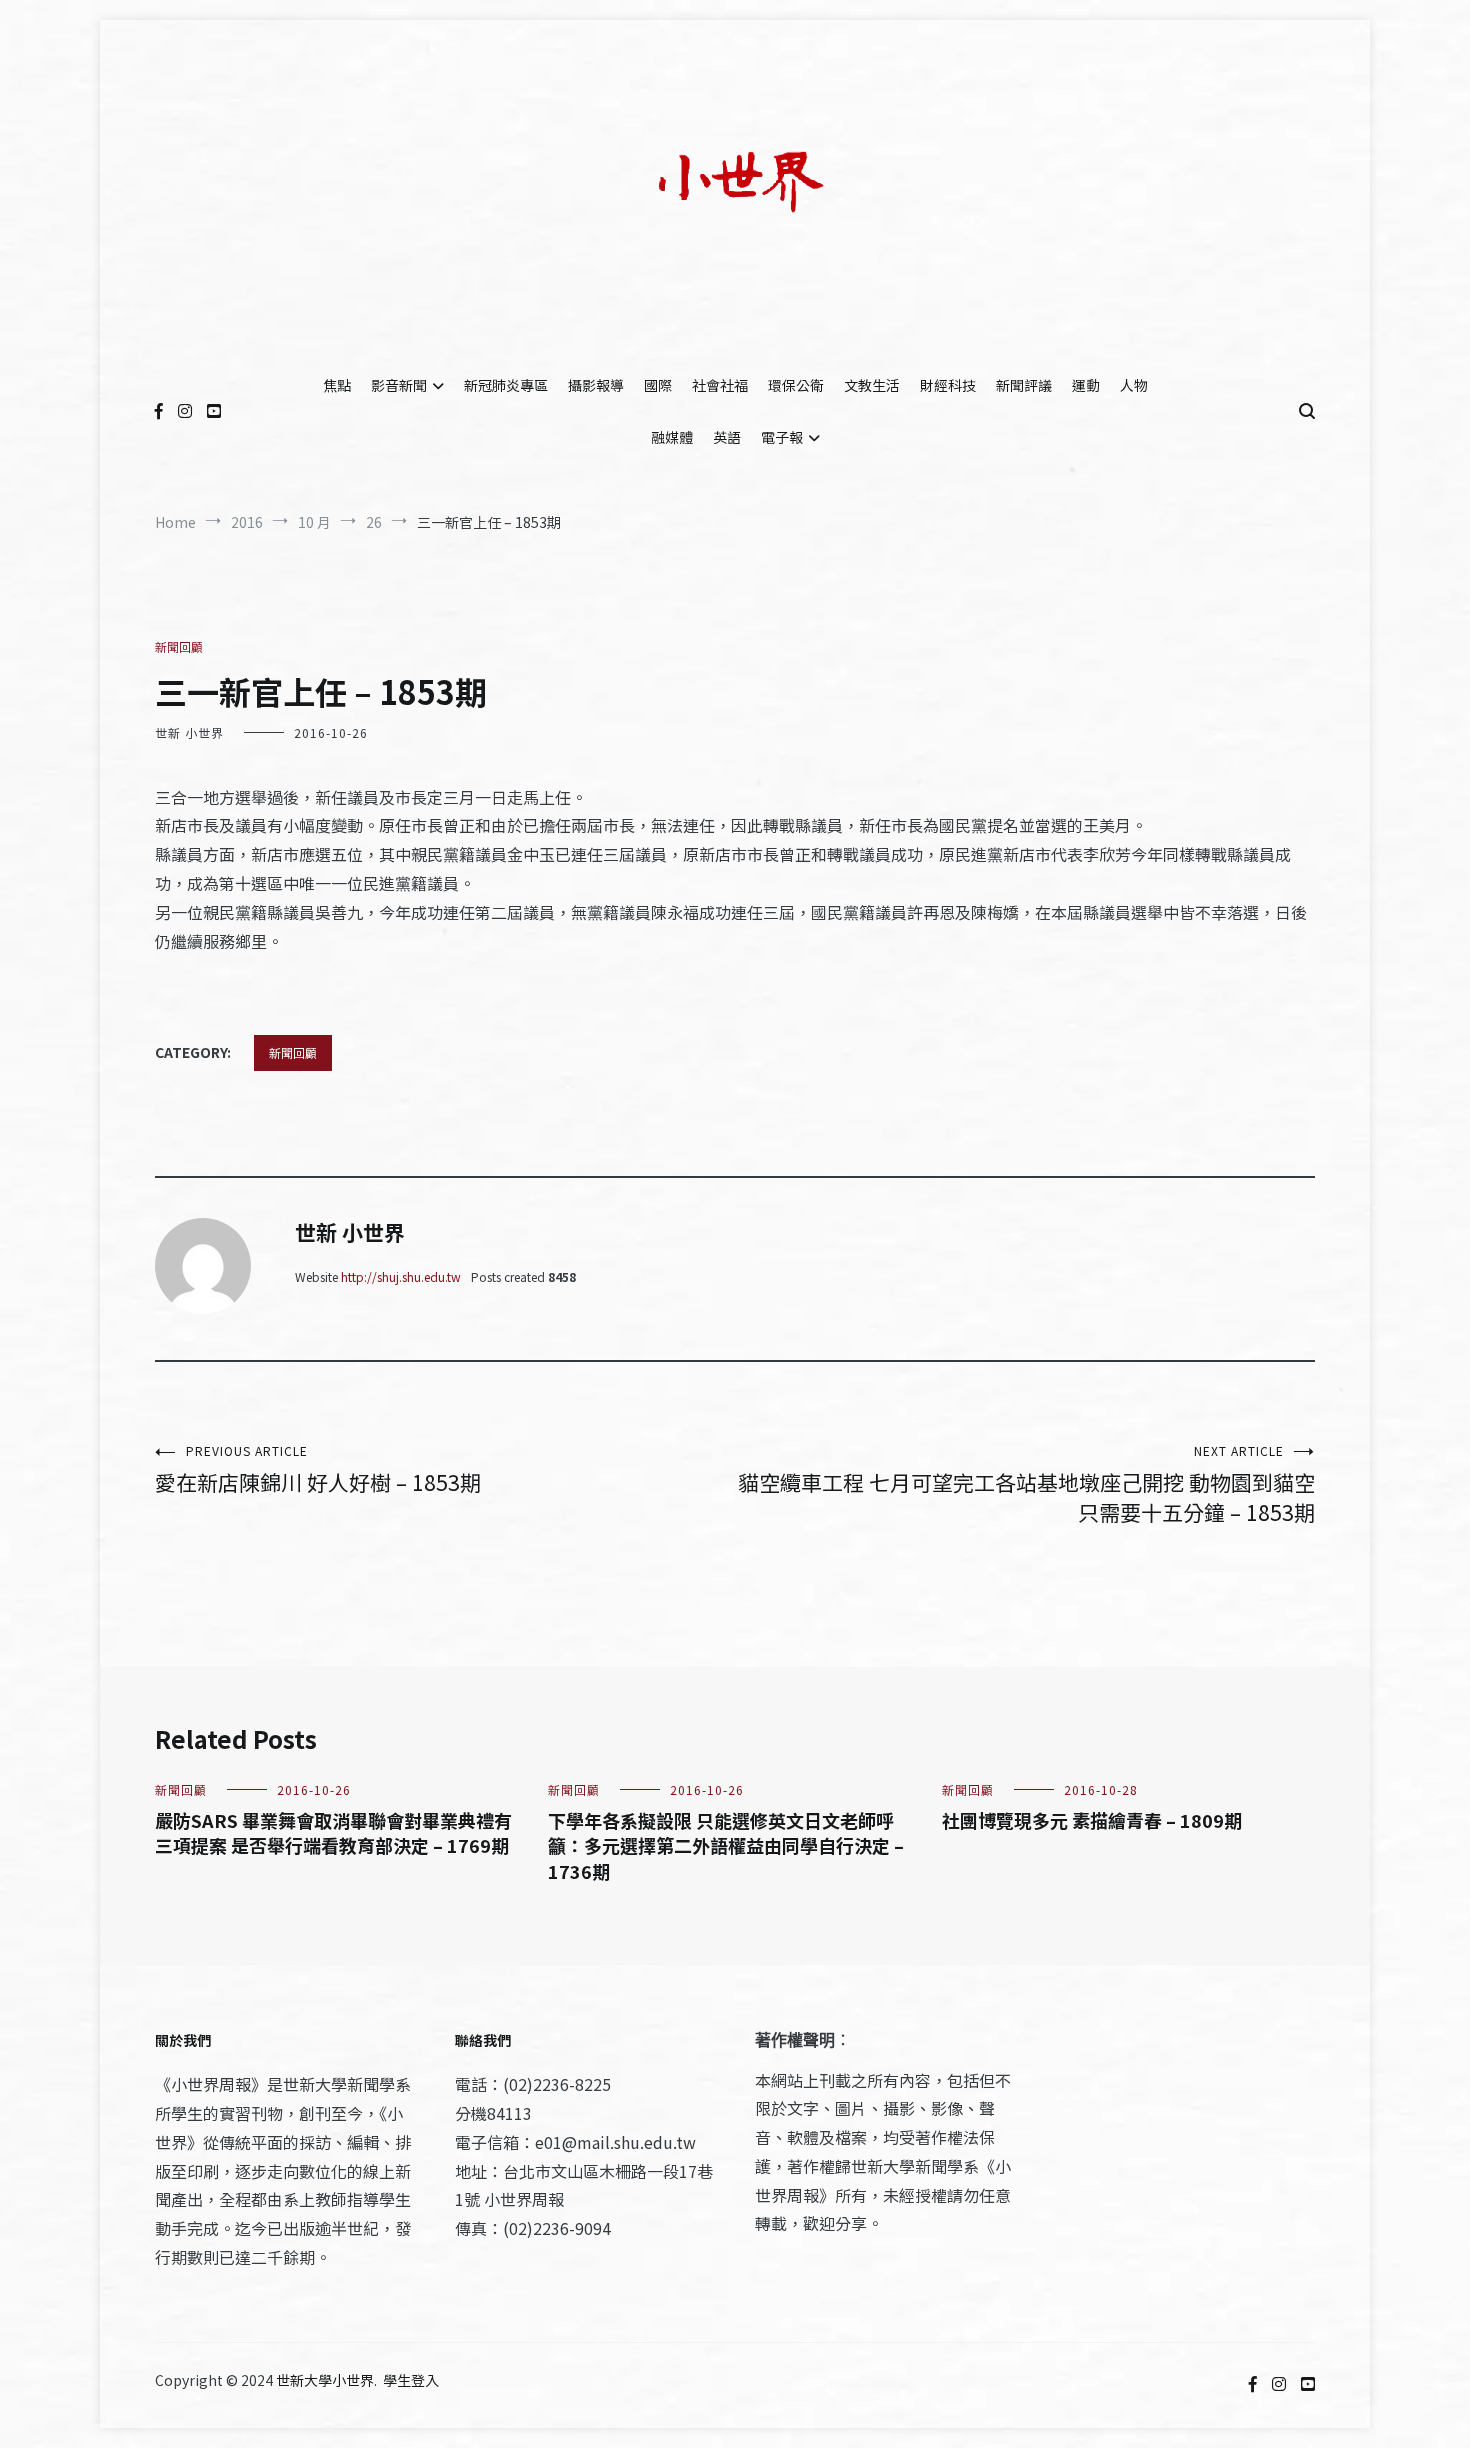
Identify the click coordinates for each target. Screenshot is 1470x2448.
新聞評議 (1024, 385)
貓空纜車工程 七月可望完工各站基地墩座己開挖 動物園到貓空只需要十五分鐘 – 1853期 (1026, 1484)
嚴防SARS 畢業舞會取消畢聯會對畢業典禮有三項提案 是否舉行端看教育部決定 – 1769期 (333, 1832)
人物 (1134, 385)
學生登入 (411, 2380)
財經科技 (948, 385)
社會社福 (720, 385)
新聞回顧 (179, 646)
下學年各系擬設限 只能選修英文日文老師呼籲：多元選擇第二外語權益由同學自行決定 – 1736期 (726, 1845)
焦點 (337, 385)
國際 (658, 385)
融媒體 (672, 437)
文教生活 (872, 385)
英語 (727, 437)
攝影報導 (596, 385)
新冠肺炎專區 (506, 385)
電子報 (782, 437)
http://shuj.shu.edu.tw (401, 1276)
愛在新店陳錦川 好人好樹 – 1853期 (318, 1469)
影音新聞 (399, 385)
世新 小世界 (189, 732)
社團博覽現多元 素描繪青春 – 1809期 (1092, 1820)
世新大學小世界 (325, 2380)
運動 (1086, 385)
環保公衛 (796, 385)
